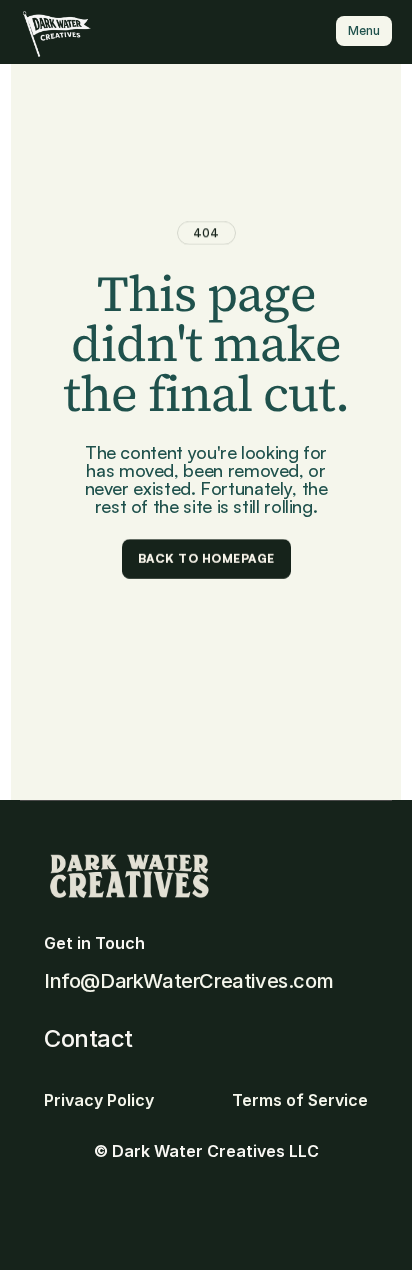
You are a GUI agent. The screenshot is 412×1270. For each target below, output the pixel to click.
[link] (56, 33)
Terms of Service (300, 1100)
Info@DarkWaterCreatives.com (188, 981)
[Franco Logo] (68, 33)
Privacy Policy (99, 1100)
